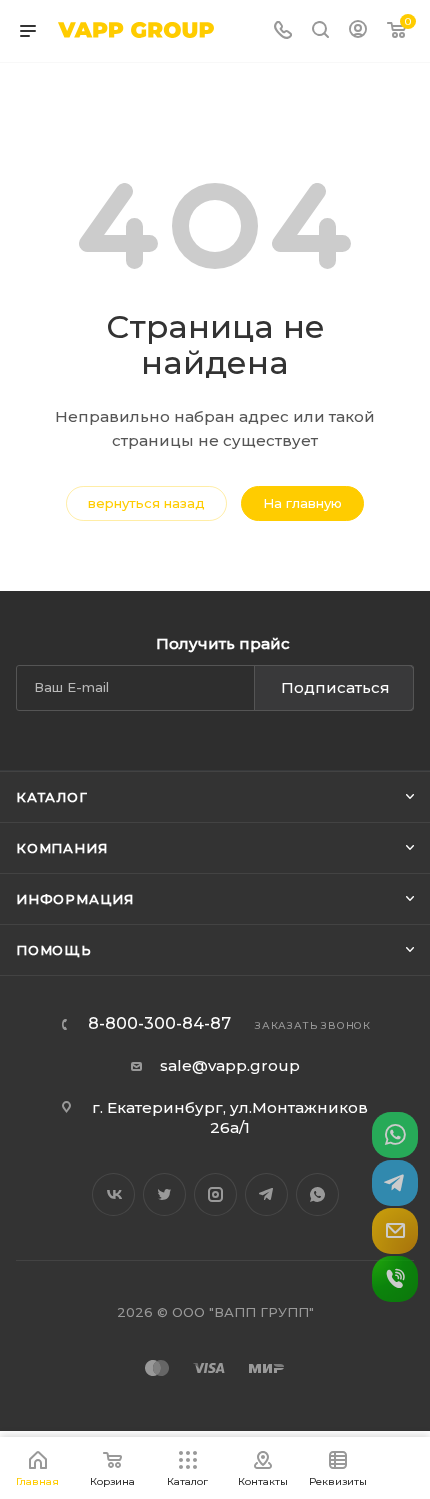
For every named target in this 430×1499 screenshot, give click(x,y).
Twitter (164, 1194)
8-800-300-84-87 (159, 1024)
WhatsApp (317, 1194)
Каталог (52, 797)
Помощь (54, 950)
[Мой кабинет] (358, 31)
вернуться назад (146, 503)
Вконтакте (113, 1194)
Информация (75, 899)
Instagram (215, 1194)
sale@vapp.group (230, 1065)
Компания (61, 848)
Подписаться (335, 687)
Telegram (266, 1194)
